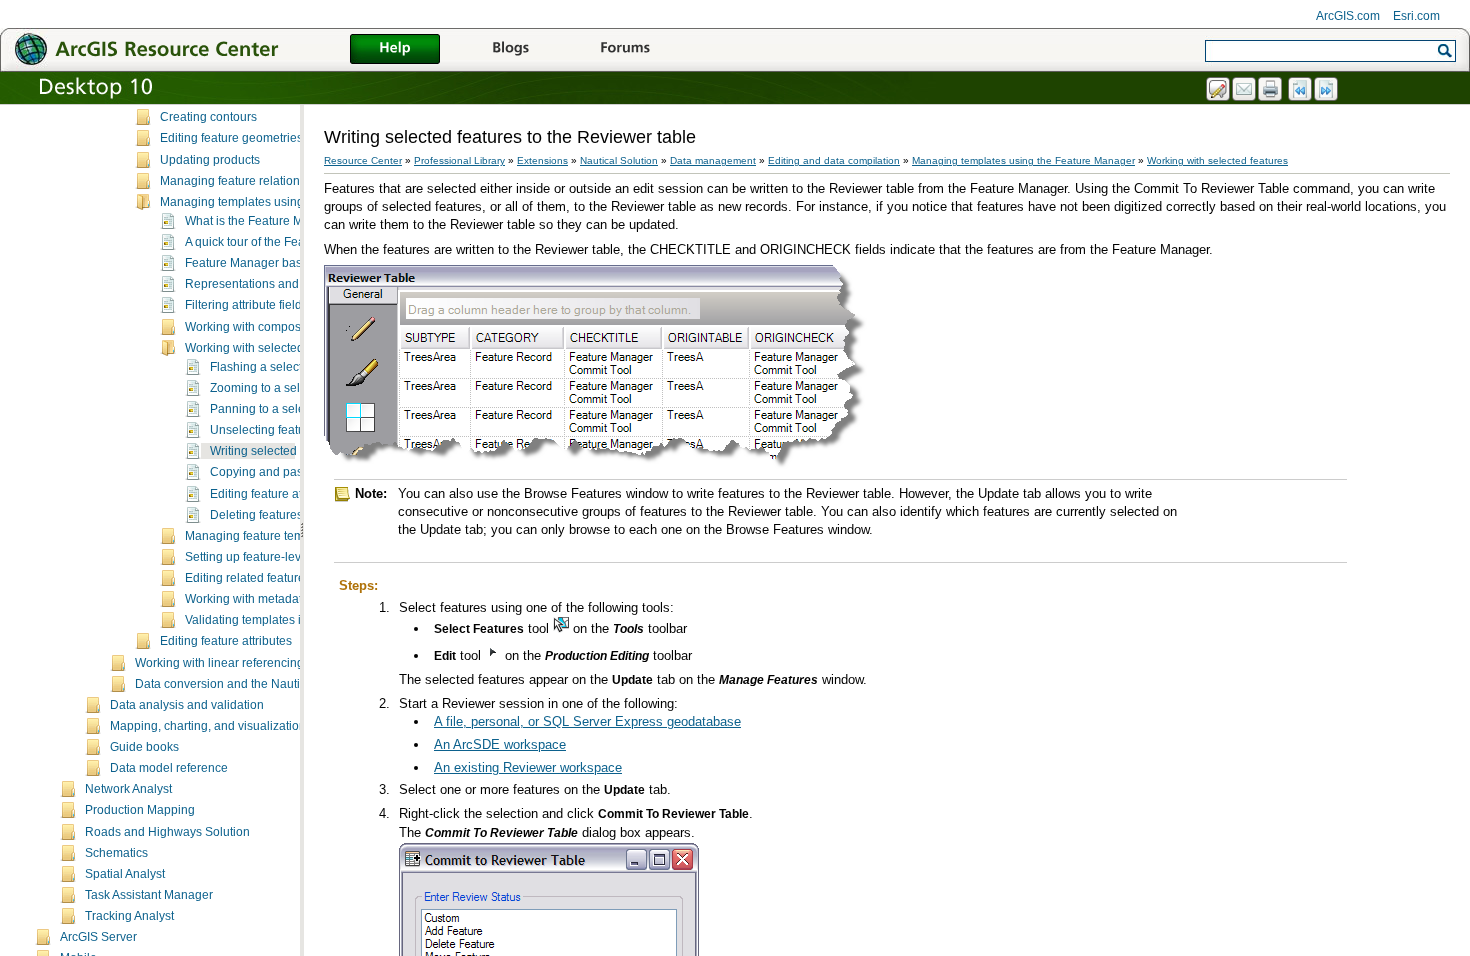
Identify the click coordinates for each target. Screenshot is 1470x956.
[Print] (1271, 90)
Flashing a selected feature (283, 367)
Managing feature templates (261, 536)
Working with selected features (268, 348)
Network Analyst (128, 789)
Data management (713, 160)
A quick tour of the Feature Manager (281, 242)
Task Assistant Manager (149, 895)
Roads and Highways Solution (167, 832)
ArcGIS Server (98, 937)
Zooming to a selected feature (290, 388)
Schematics (116, 853)
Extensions (542, 160)
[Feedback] (1219, 90)
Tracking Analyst (129, 916)
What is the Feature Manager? (267, 221)
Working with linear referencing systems (243, 663)
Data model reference (169, 768)
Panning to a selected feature (289, 409)
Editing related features (248, 578)
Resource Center (363, 160)
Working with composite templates (277, 327)
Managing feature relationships (244, 181)
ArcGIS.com (1348, 16)
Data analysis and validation (187, 705)
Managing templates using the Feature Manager (290, 202)
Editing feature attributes (276, 494)
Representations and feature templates (290, 284)
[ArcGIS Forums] (625, 50)
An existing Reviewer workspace (528, 767)
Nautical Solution (619, 160)
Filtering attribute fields (246, 305)
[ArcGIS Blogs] (510, 50)
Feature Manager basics (251, 263)
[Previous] (1301, 90)
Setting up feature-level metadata (275, 557)
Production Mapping (140, 810)
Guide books (144, 747)
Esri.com (1416, 16)
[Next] (1327, 90)
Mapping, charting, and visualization (208, 726)
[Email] (1245, 90)
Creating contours (208, 117)
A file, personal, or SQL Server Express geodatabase (587, 721)
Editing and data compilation (834, 160)
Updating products (210, 160)
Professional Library (459, 160)
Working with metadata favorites (271, 599)
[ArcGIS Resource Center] (190, 48)
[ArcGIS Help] (395, 50)
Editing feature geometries (231, 138)
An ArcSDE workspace (500, 744)
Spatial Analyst (125, 874)
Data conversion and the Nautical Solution (249, 684)
